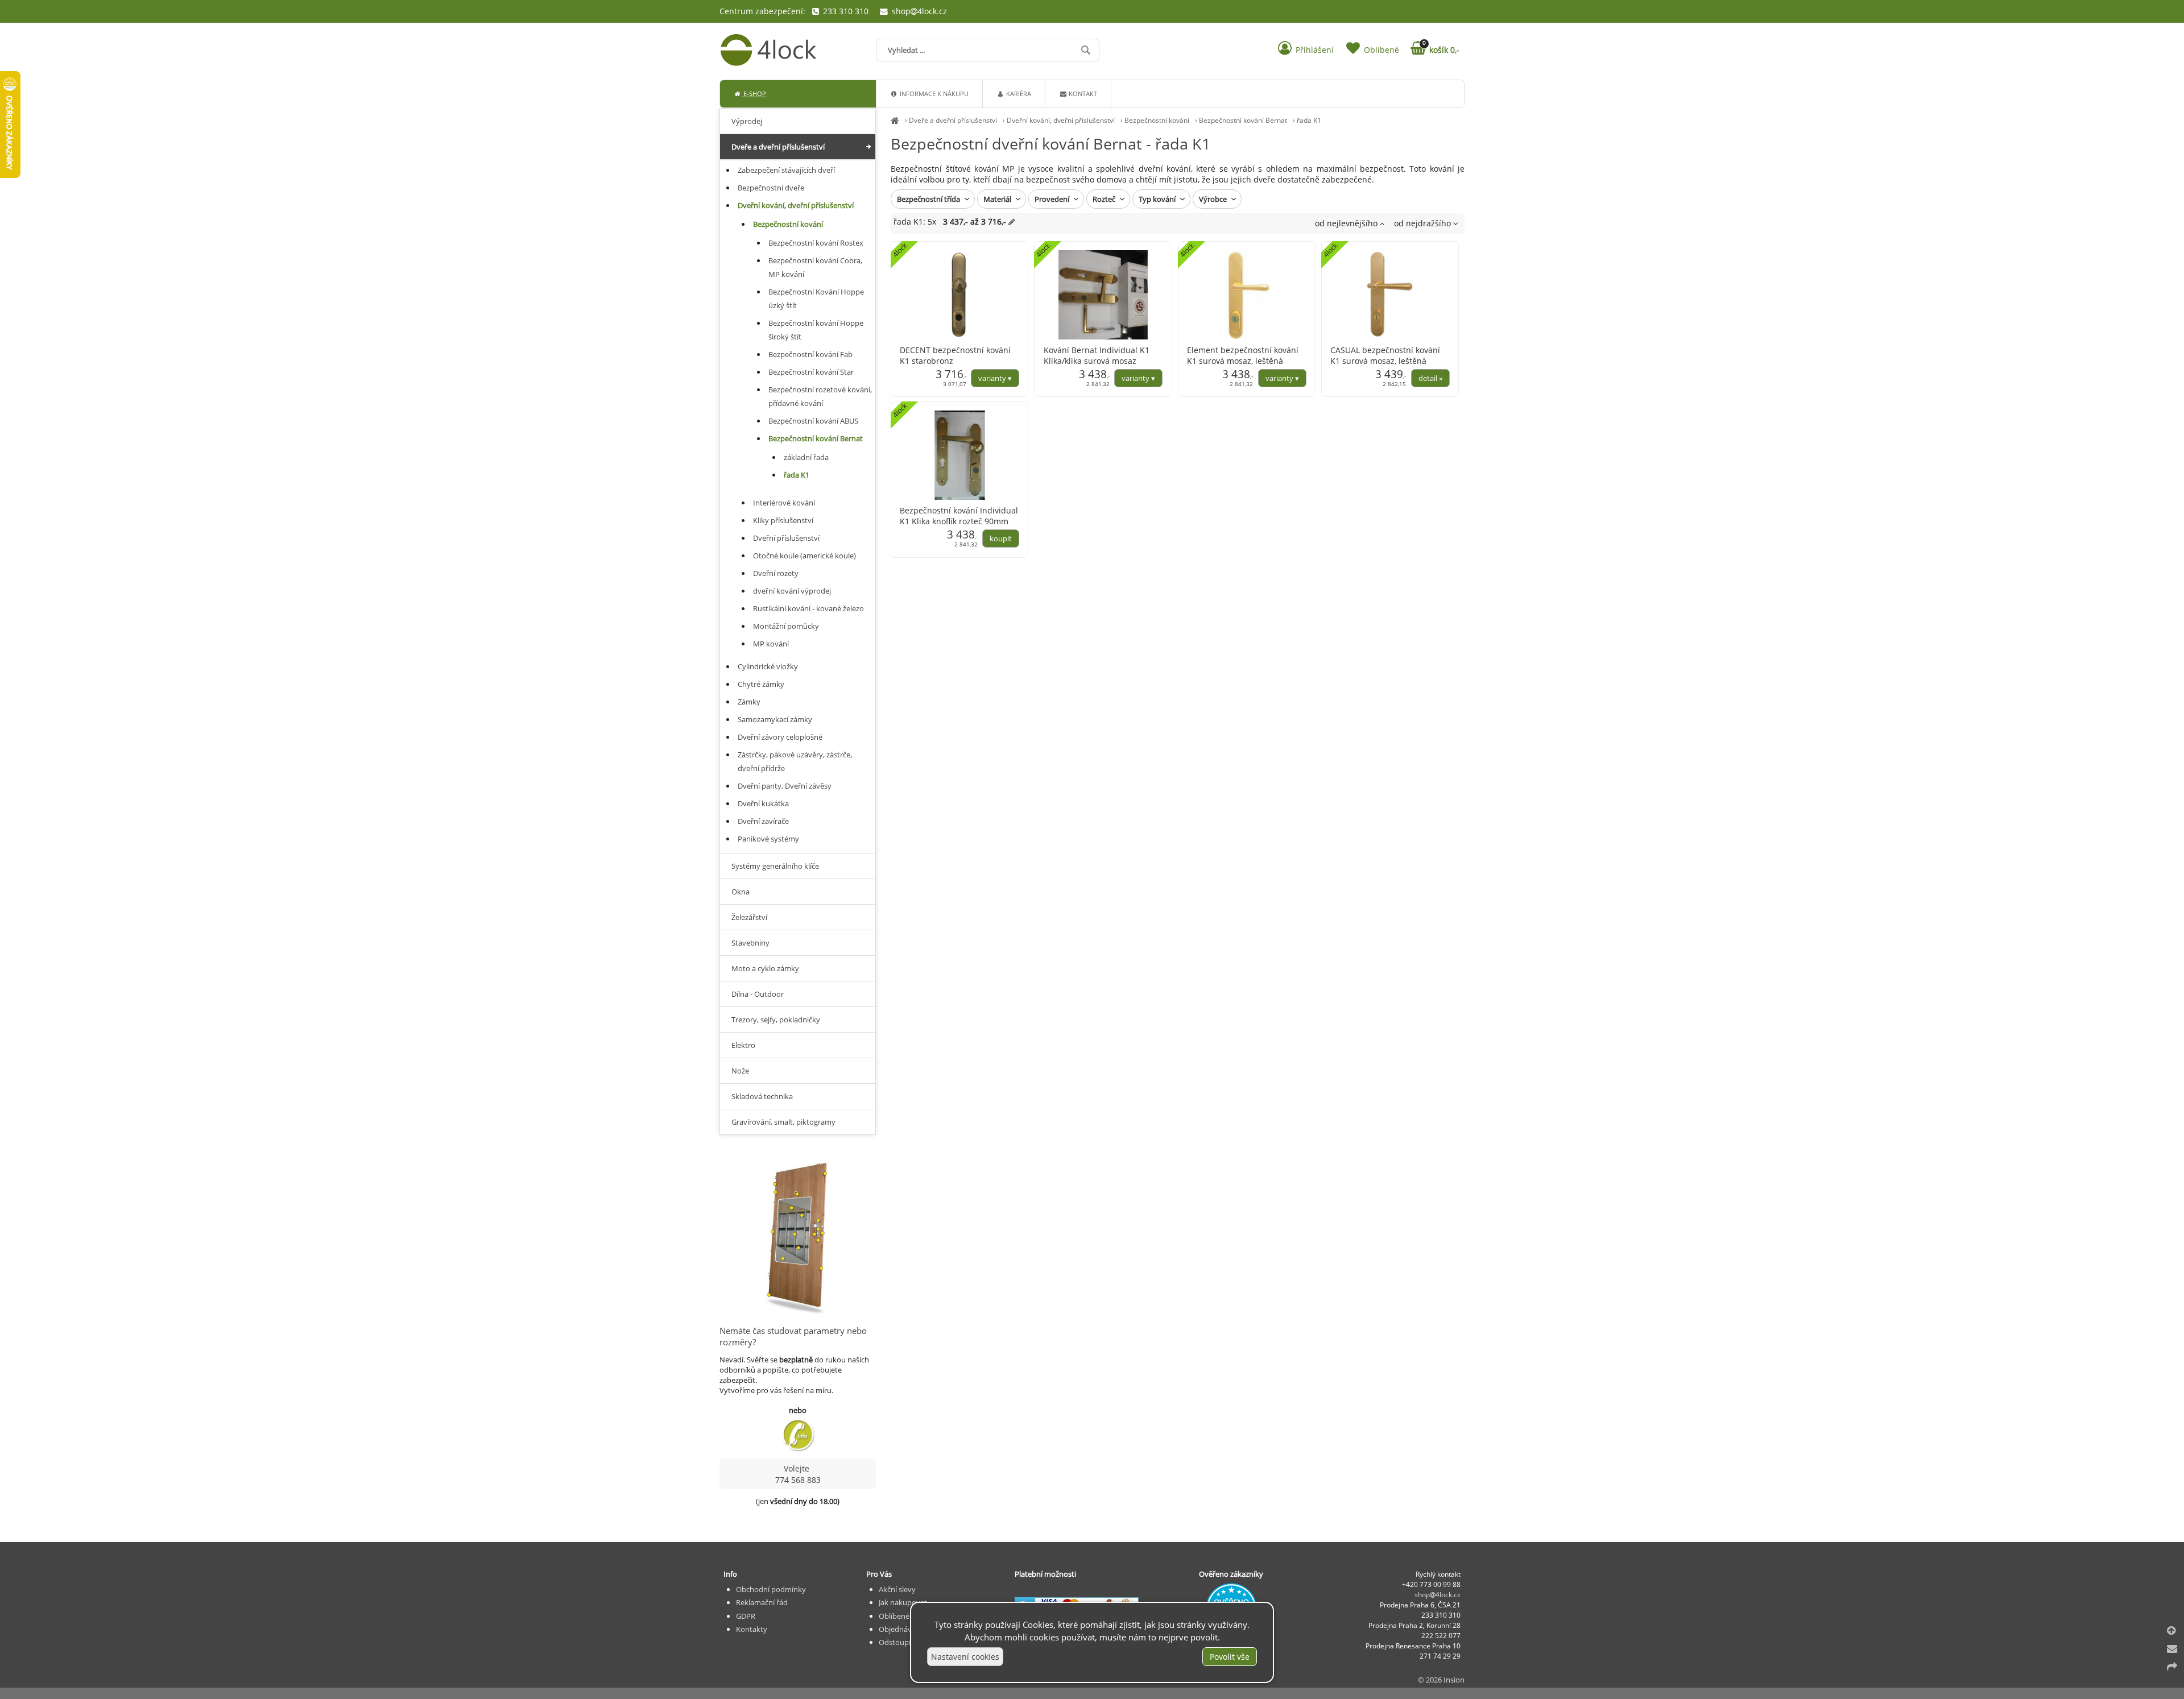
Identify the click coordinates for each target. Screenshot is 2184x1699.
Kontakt (1082, 94)
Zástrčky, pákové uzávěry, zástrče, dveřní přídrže (795, 761)
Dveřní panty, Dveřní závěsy (785, 786)
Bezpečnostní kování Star (811, 372)
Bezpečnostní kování (1157, 120)
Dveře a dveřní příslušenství (953, 120)
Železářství (749, 917)
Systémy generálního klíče (775, 866)
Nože (740, 1071)
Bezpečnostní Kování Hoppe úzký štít (816, 299)
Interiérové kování (784, 503)
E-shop (754, 94)
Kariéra (1018, 94)
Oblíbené (894, 1616)
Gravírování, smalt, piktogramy (783, 1122)
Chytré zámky (761, 684)
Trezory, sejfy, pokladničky (776, 1020)
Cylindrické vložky (768, 666)
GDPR (746, 1616)
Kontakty (752, 1629)
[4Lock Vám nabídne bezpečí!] (895, 120)
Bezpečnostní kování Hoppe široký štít (816, 330)
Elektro (743, 1045)
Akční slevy (897, 1589)
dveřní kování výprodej (792, 591)
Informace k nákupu (933, 94)
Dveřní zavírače (763, 821)
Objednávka (899, 1629)
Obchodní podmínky (771, 1589)
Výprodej (747, 121)
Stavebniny (750, 943)
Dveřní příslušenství (786, 538)
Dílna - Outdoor (758, 994)
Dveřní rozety (776, 573)
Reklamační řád (762, 1602)
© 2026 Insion (1441, 1680)
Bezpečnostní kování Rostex (816, 243)
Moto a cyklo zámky (765, 968)
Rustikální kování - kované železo (808, 608)
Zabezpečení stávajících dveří (786, 170)
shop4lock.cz (918, 11)
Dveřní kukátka (763, 803)
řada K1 (1309, 120)
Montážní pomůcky (786, 626)
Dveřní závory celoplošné (780, 737)
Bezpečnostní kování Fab (810, 354)
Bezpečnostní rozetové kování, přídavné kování (820, 396)
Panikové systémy (768, 839)
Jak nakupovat (903, 1602)
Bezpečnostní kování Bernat (1243, 120)
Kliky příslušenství (783, 520)
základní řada (806, 457)
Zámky (749, 702)
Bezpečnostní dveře (771, 188)
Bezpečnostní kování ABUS (813, 421)
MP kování (771, 644)
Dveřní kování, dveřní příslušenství (1061, 120)
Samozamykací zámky (775, 719)
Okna (741, 892)
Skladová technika (762, 1096)
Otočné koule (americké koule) (804, 556)
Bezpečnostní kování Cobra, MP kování (815, 267)
